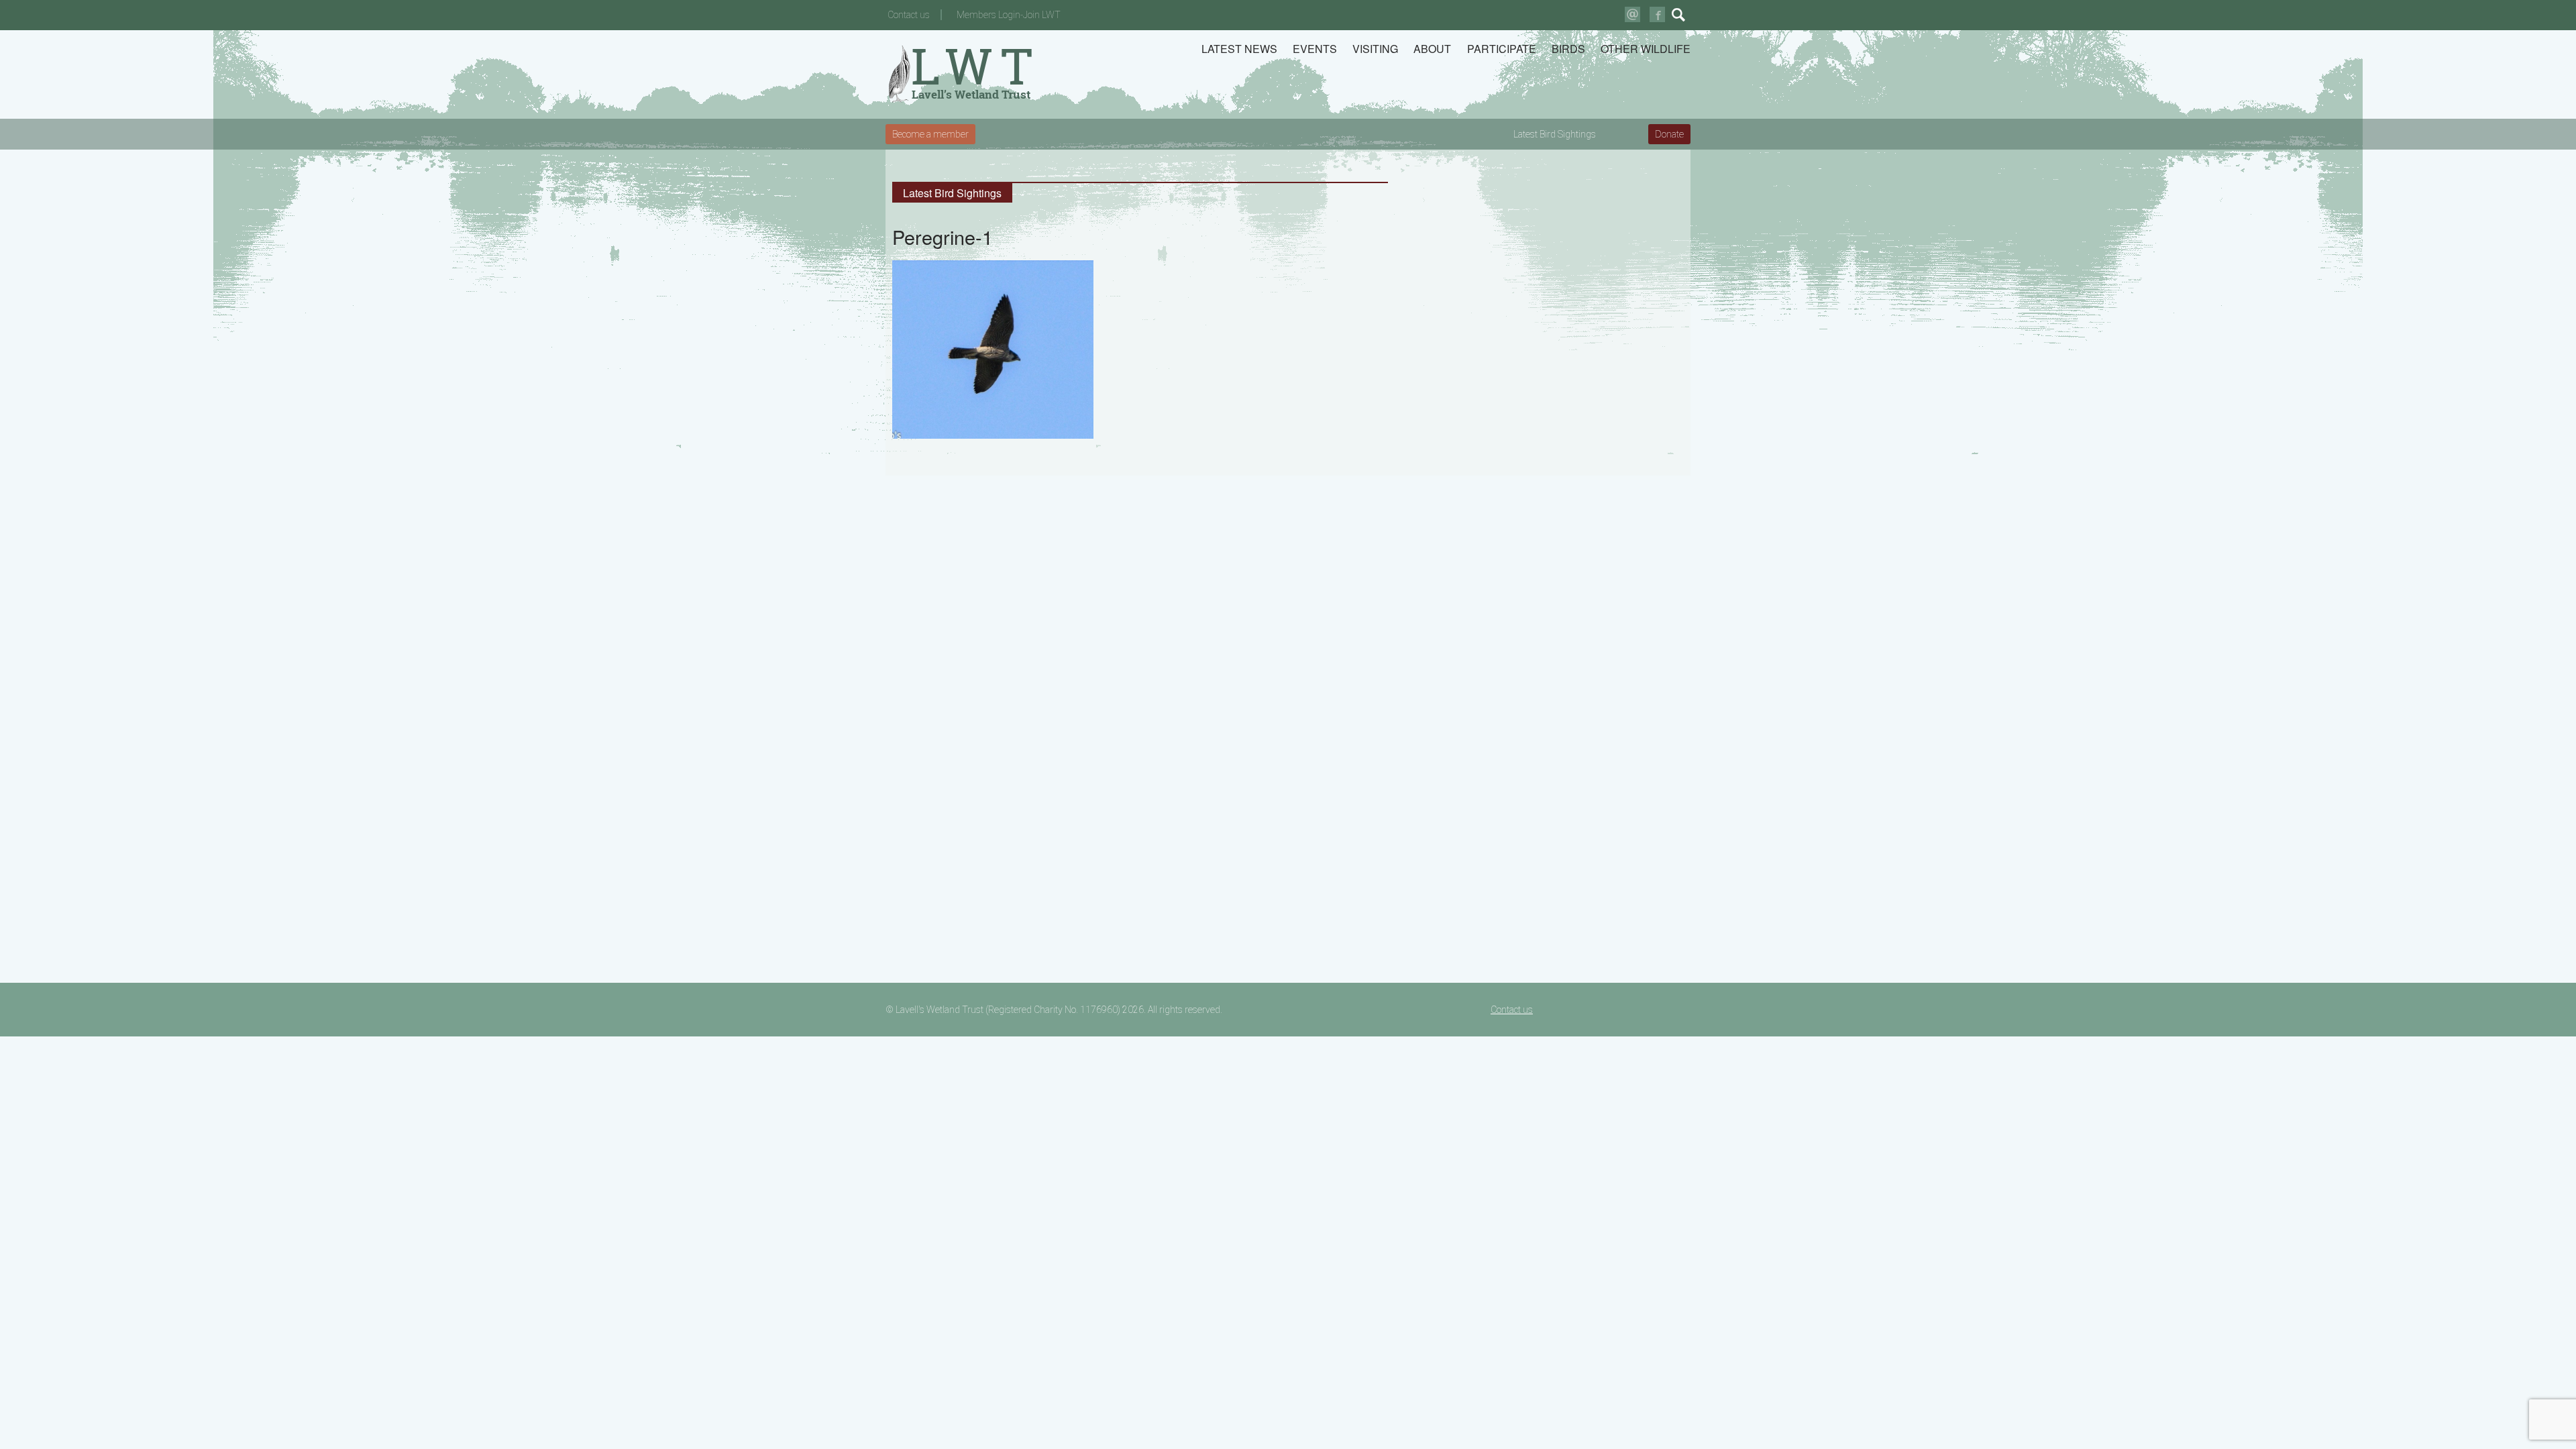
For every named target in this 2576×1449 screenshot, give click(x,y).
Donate (1669, 134)
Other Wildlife (1646, 49)
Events (1315, 49)
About (1432, 49)
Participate (1502, 49)
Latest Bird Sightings (1555, 134)
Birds (1568, 49)
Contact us (909, 15)
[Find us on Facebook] (1657, 14)
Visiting (1375, 49)
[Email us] (1632, 14)
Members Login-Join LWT (1009, 15)
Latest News (1239, 49)
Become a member (930, 134)
